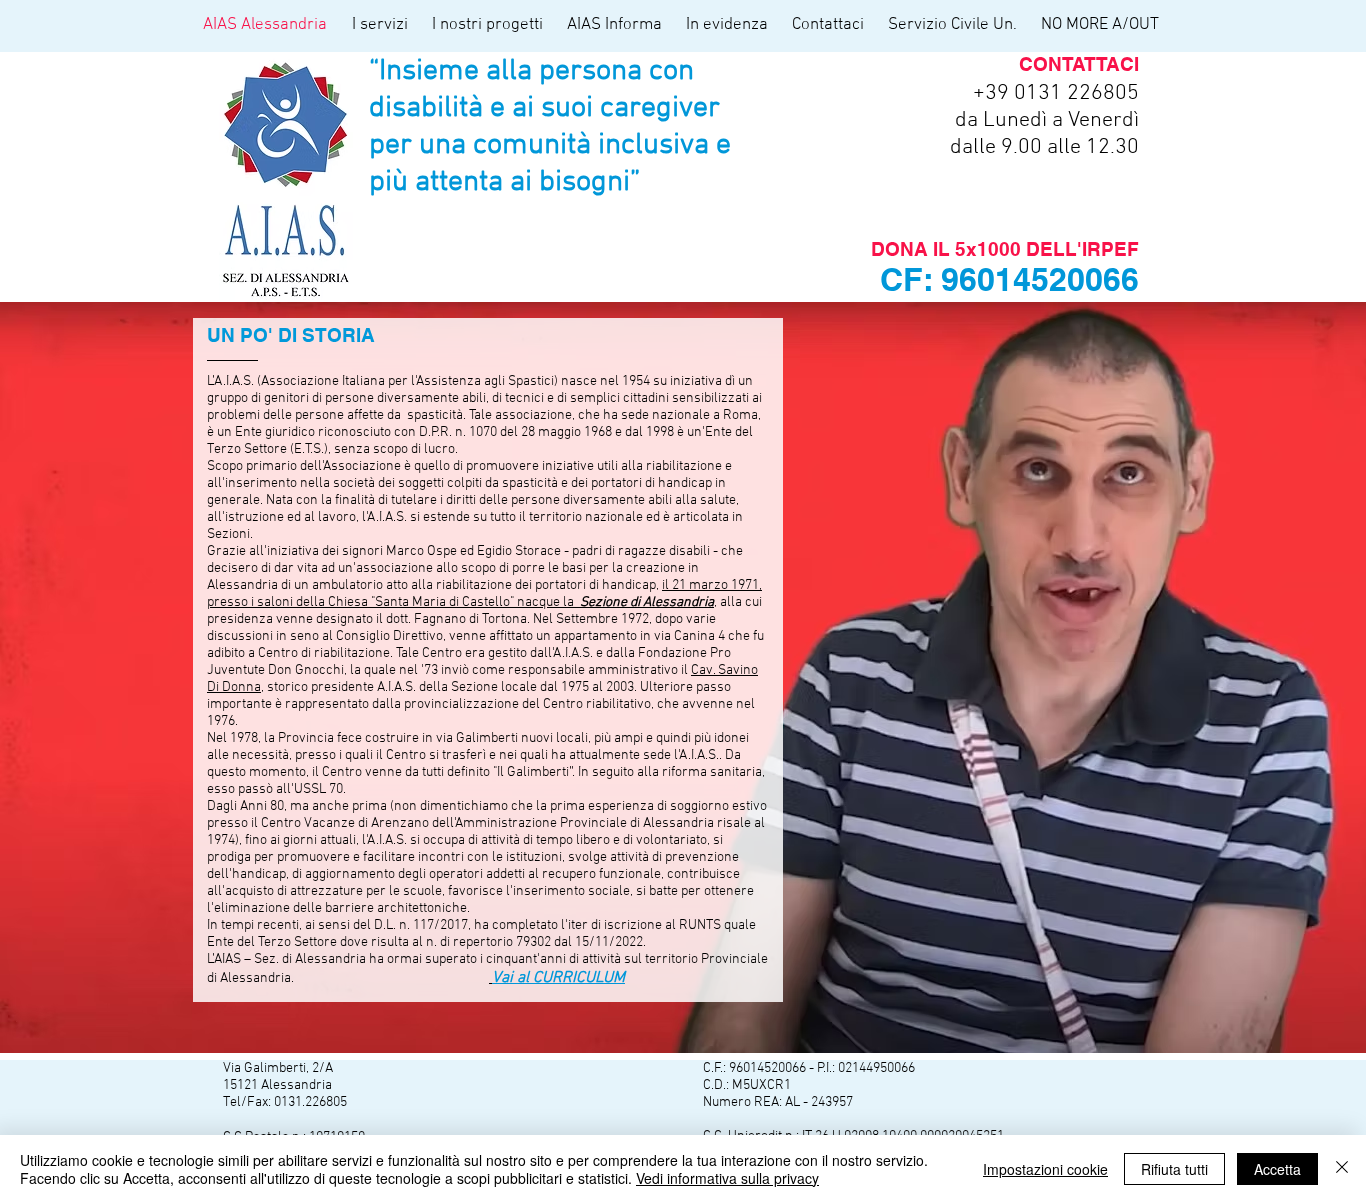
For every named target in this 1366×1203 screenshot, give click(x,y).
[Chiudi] (1342, 1169)
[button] (382, 25)
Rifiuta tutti (1174, 1169)
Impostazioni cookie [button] (1045, 1169)
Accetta (1277, 1169)
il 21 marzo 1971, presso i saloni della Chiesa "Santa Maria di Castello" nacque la (484, 594)
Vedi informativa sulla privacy (727, 1178)
